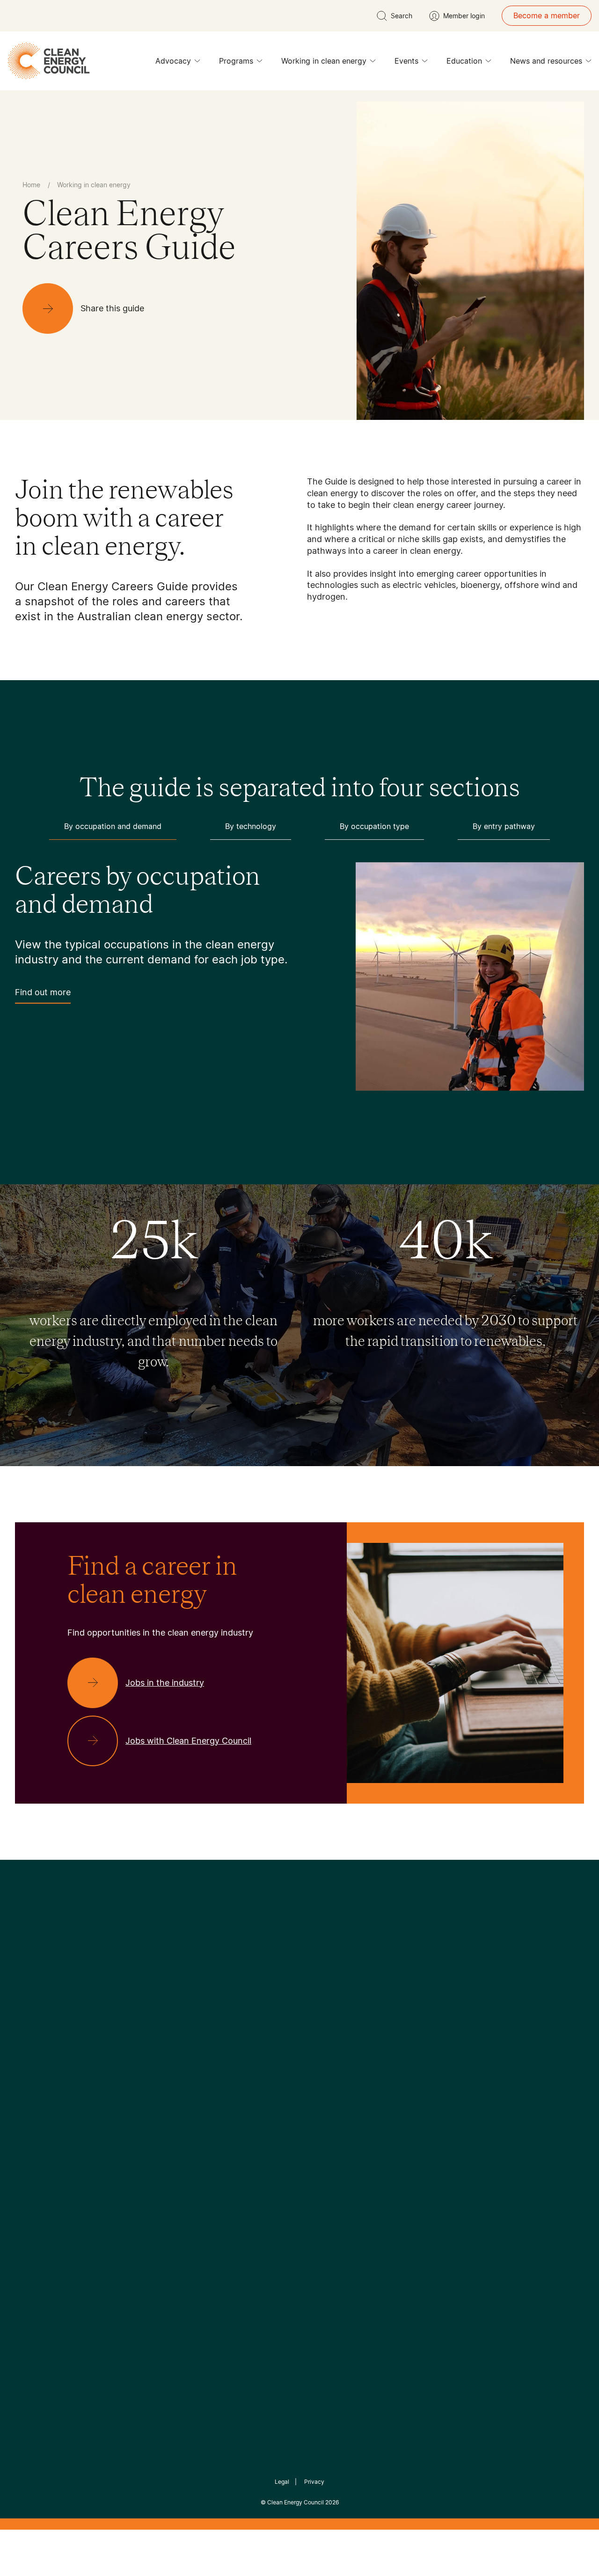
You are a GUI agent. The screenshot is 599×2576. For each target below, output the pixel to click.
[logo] (49, 61)
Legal (282, 2482)
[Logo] (299, 1974)
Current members (46, 2150)
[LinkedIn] (287, 2022)
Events (406, 61)
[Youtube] (320, 2022)
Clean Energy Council (296, 2502)
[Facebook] (256, 2022)
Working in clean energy (324, 61)
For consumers (230, 2138)
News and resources (546, 61)
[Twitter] (303, 2022)
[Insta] (270, 2022)
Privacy (314, 2482)
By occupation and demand (113, 826)
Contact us (34, 2105)
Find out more (43, 992)
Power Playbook (139, 2115)
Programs (236, 61)
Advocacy (173, 61)
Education (464, 61)
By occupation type (374, 826)
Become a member (547, 15)
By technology (251, 826)
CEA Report (131, 2093)
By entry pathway (504, 826)
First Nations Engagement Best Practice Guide (141, 2183)
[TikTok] (339, 2022)
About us (31, 2127)
